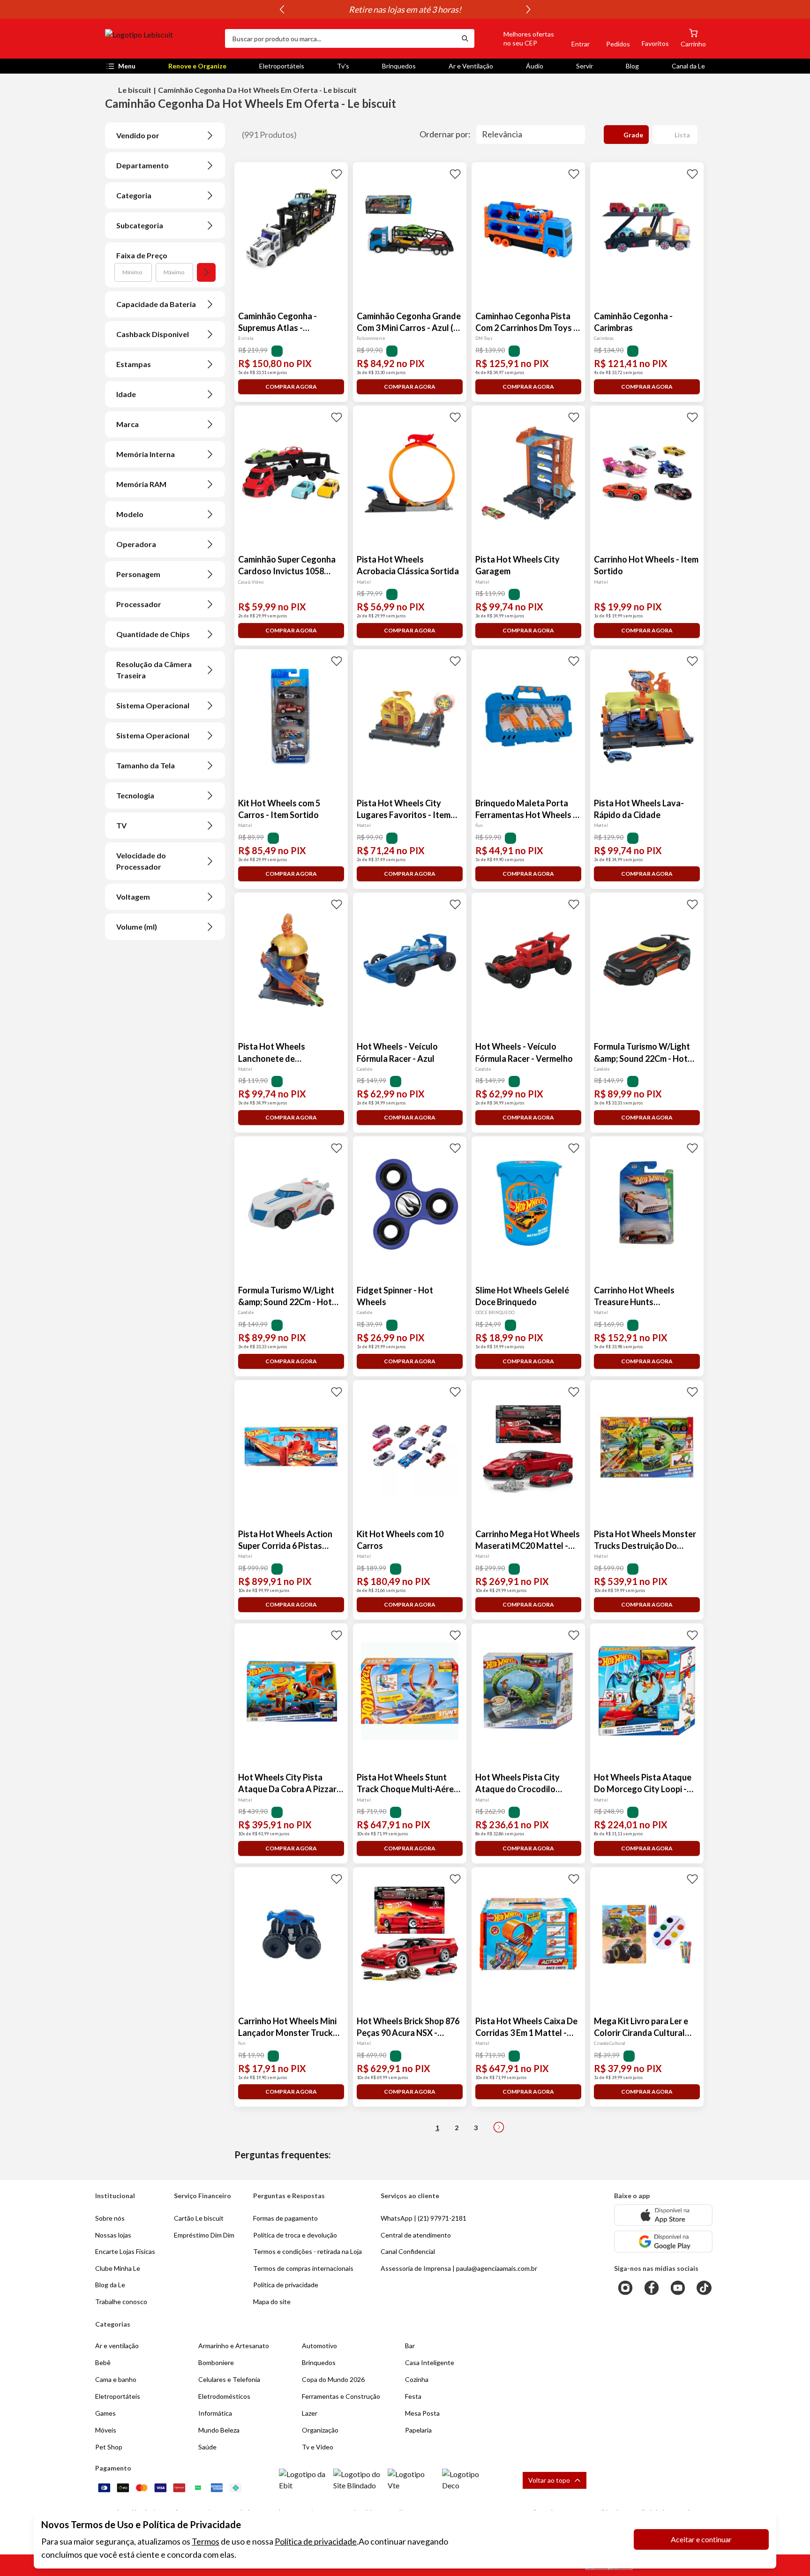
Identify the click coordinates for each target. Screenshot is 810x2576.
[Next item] (528, 9)
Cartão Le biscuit (199, 2218)
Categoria (134, 195)
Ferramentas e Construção (341, 2396)
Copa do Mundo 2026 (333, 2379)
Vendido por (138, 135)
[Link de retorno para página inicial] (161, 38)
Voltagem (133, 897)
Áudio (535, 66)
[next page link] (499, 2127)
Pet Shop (109, 2447)
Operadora (136, 544)
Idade (126, 394)
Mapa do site (272, 2302)
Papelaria (418, 2430)
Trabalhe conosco (121, 2302)
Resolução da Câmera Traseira (154, 670)
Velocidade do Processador (141, 861)
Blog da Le (110, 2285)
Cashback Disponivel (153, 334)
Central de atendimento (416, 2235)
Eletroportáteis (282, 66)
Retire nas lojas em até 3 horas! (405, 9)
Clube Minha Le (118, 2268)
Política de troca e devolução (295, 2235)
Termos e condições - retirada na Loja (307, 2251)
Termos (206, 2541)
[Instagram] (625, 2288)
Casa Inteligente (430, 2362)
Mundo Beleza (219, 2430)
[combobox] (340, 38)
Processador (139, 604)
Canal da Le (688, 66)
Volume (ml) (137, 927)
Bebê (103, 2362)
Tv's (343, 66)
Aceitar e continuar (701, 2539)
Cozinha (417, 2379)
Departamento (142, 165)
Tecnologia (135, 795)
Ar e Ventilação (471, 66)
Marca (127, 424)
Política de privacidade (316, 2541)
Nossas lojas (113, 2235)
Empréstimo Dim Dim (204, 2235)
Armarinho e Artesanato (234, 2346)
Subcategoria (140, 225)
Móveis (106, 2430)
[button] (518, 38)
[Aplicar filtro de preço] (206, 272)
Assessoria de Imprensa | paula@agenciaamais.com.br (459, 2268)
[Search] (465, 38)
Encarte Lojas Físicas (125, 2251)
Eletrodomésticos (224, 2396)
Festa (413, 2396)
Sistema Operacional (153, 705)
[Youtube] (678, 2288)
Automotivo (319, 2346)
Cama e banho (116, 2379)
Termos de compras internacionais (303, 2268)
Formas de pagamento (285, 2218)
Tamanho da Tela (146, 765)
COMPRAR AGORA (291, 387)
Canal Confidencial (408, 2251)
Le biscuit (135, 90)
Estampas (134, 364)
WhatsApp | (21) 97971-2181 (424, 2218)
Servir (585, 66)
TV (121, 825)
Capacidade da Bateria (156, 304)
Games (105, 2413)
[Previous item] (282, 9)
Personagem (138, 574)
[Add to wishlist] (337, 173)
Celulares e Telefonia (229, 2379)
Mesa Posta (422, 2413)
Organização (320, 2430)
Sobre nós (110, 2218)
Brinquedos (399, 66)
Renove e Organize (197, 66)
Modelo (130, 514)
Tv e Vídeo (318, 2447)
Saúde (207, 2447)
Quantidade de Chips (153, 634)
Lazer (310, 2413)
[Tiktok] (704, 2288)
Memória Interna (146, 454)
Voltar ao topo (549, 2480)
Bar (410, 2346)
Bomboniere (216, 2362)
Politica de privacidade (286, 2285)
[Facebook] (652, 2288)
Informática (215, 2413)
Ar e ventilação (117, 2346)
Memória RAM (141, 484)
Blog (632, 66)
